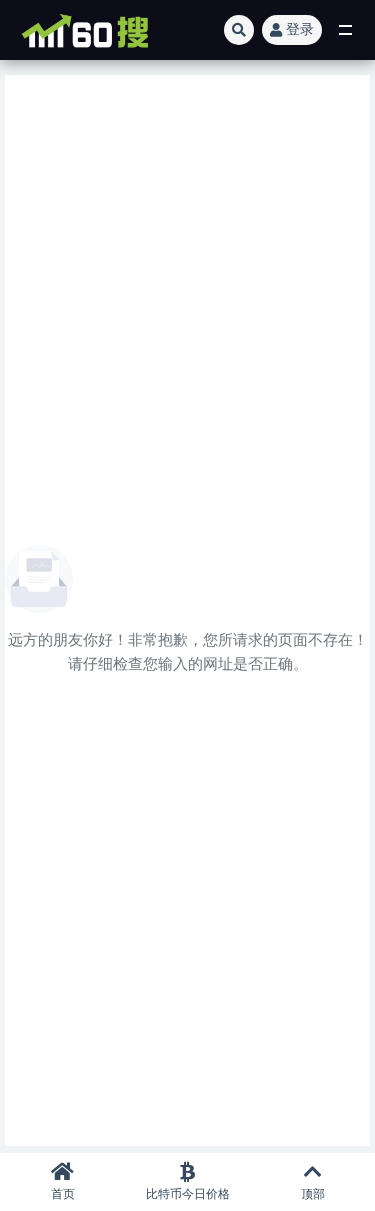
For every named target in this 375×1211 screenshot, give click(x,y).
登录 (300, 30)
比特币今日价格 (188, 1194)
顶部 (313, 1194)
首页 (63, 1194)
